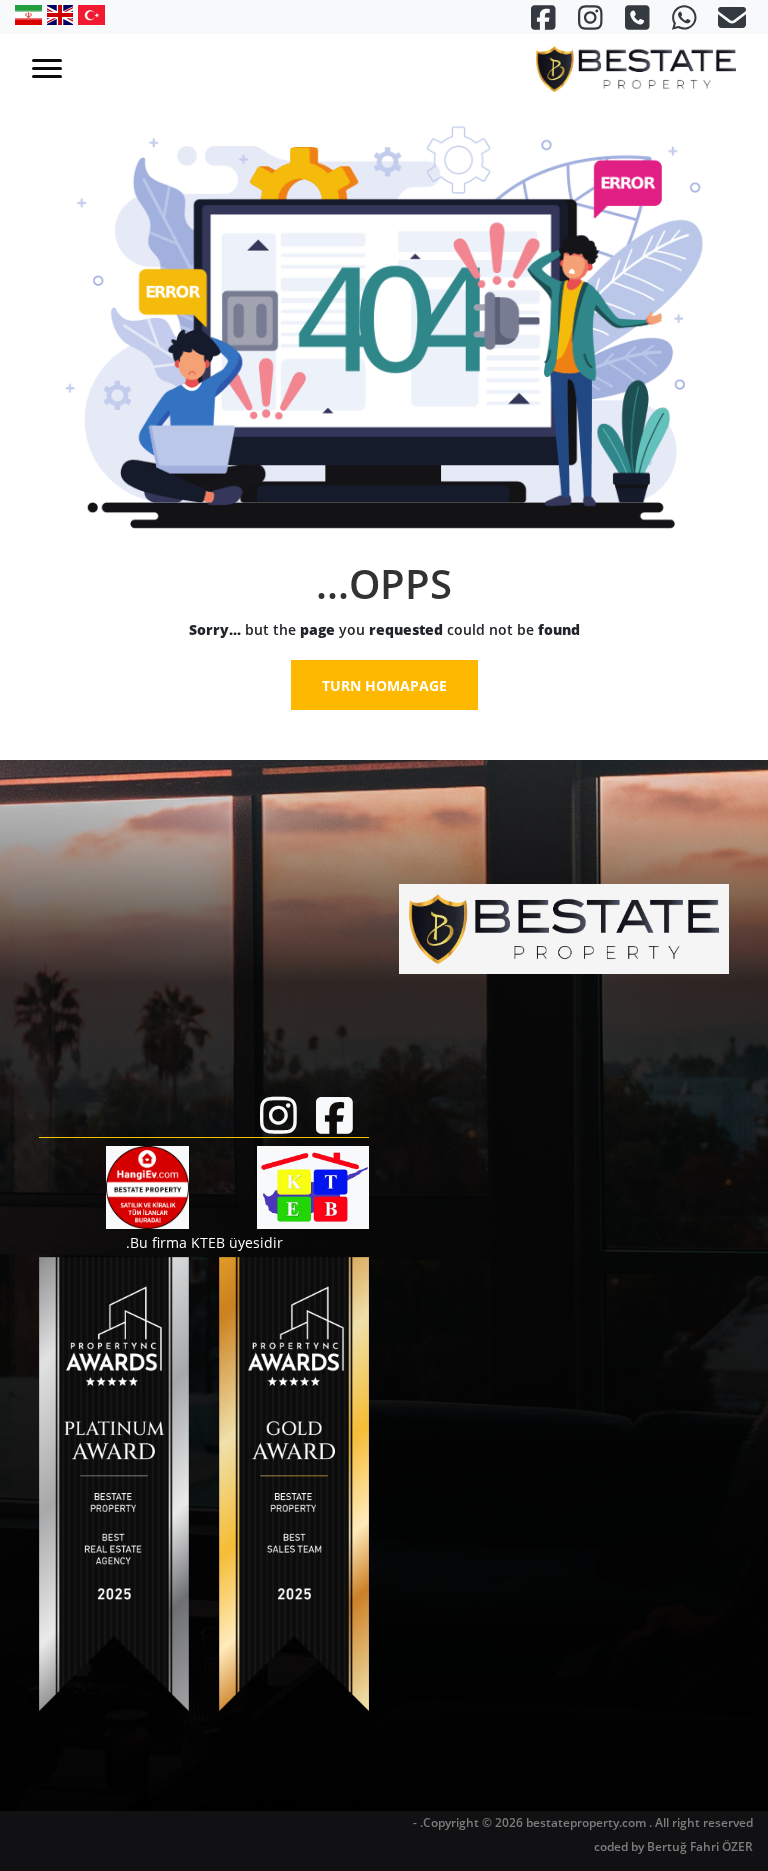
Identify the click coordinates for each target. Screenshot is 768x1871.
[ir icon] (28, 14)
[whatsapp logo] (682, 22)
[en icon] (58, 14)
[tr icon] (89, 14)
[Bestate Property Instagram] (588, 22)
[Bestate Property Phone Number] (635, 22)
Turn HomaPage (384, 685)
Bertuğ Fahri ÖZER (700, 1846)
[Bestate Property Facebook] (543, 22)
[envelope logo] (729, 22)
